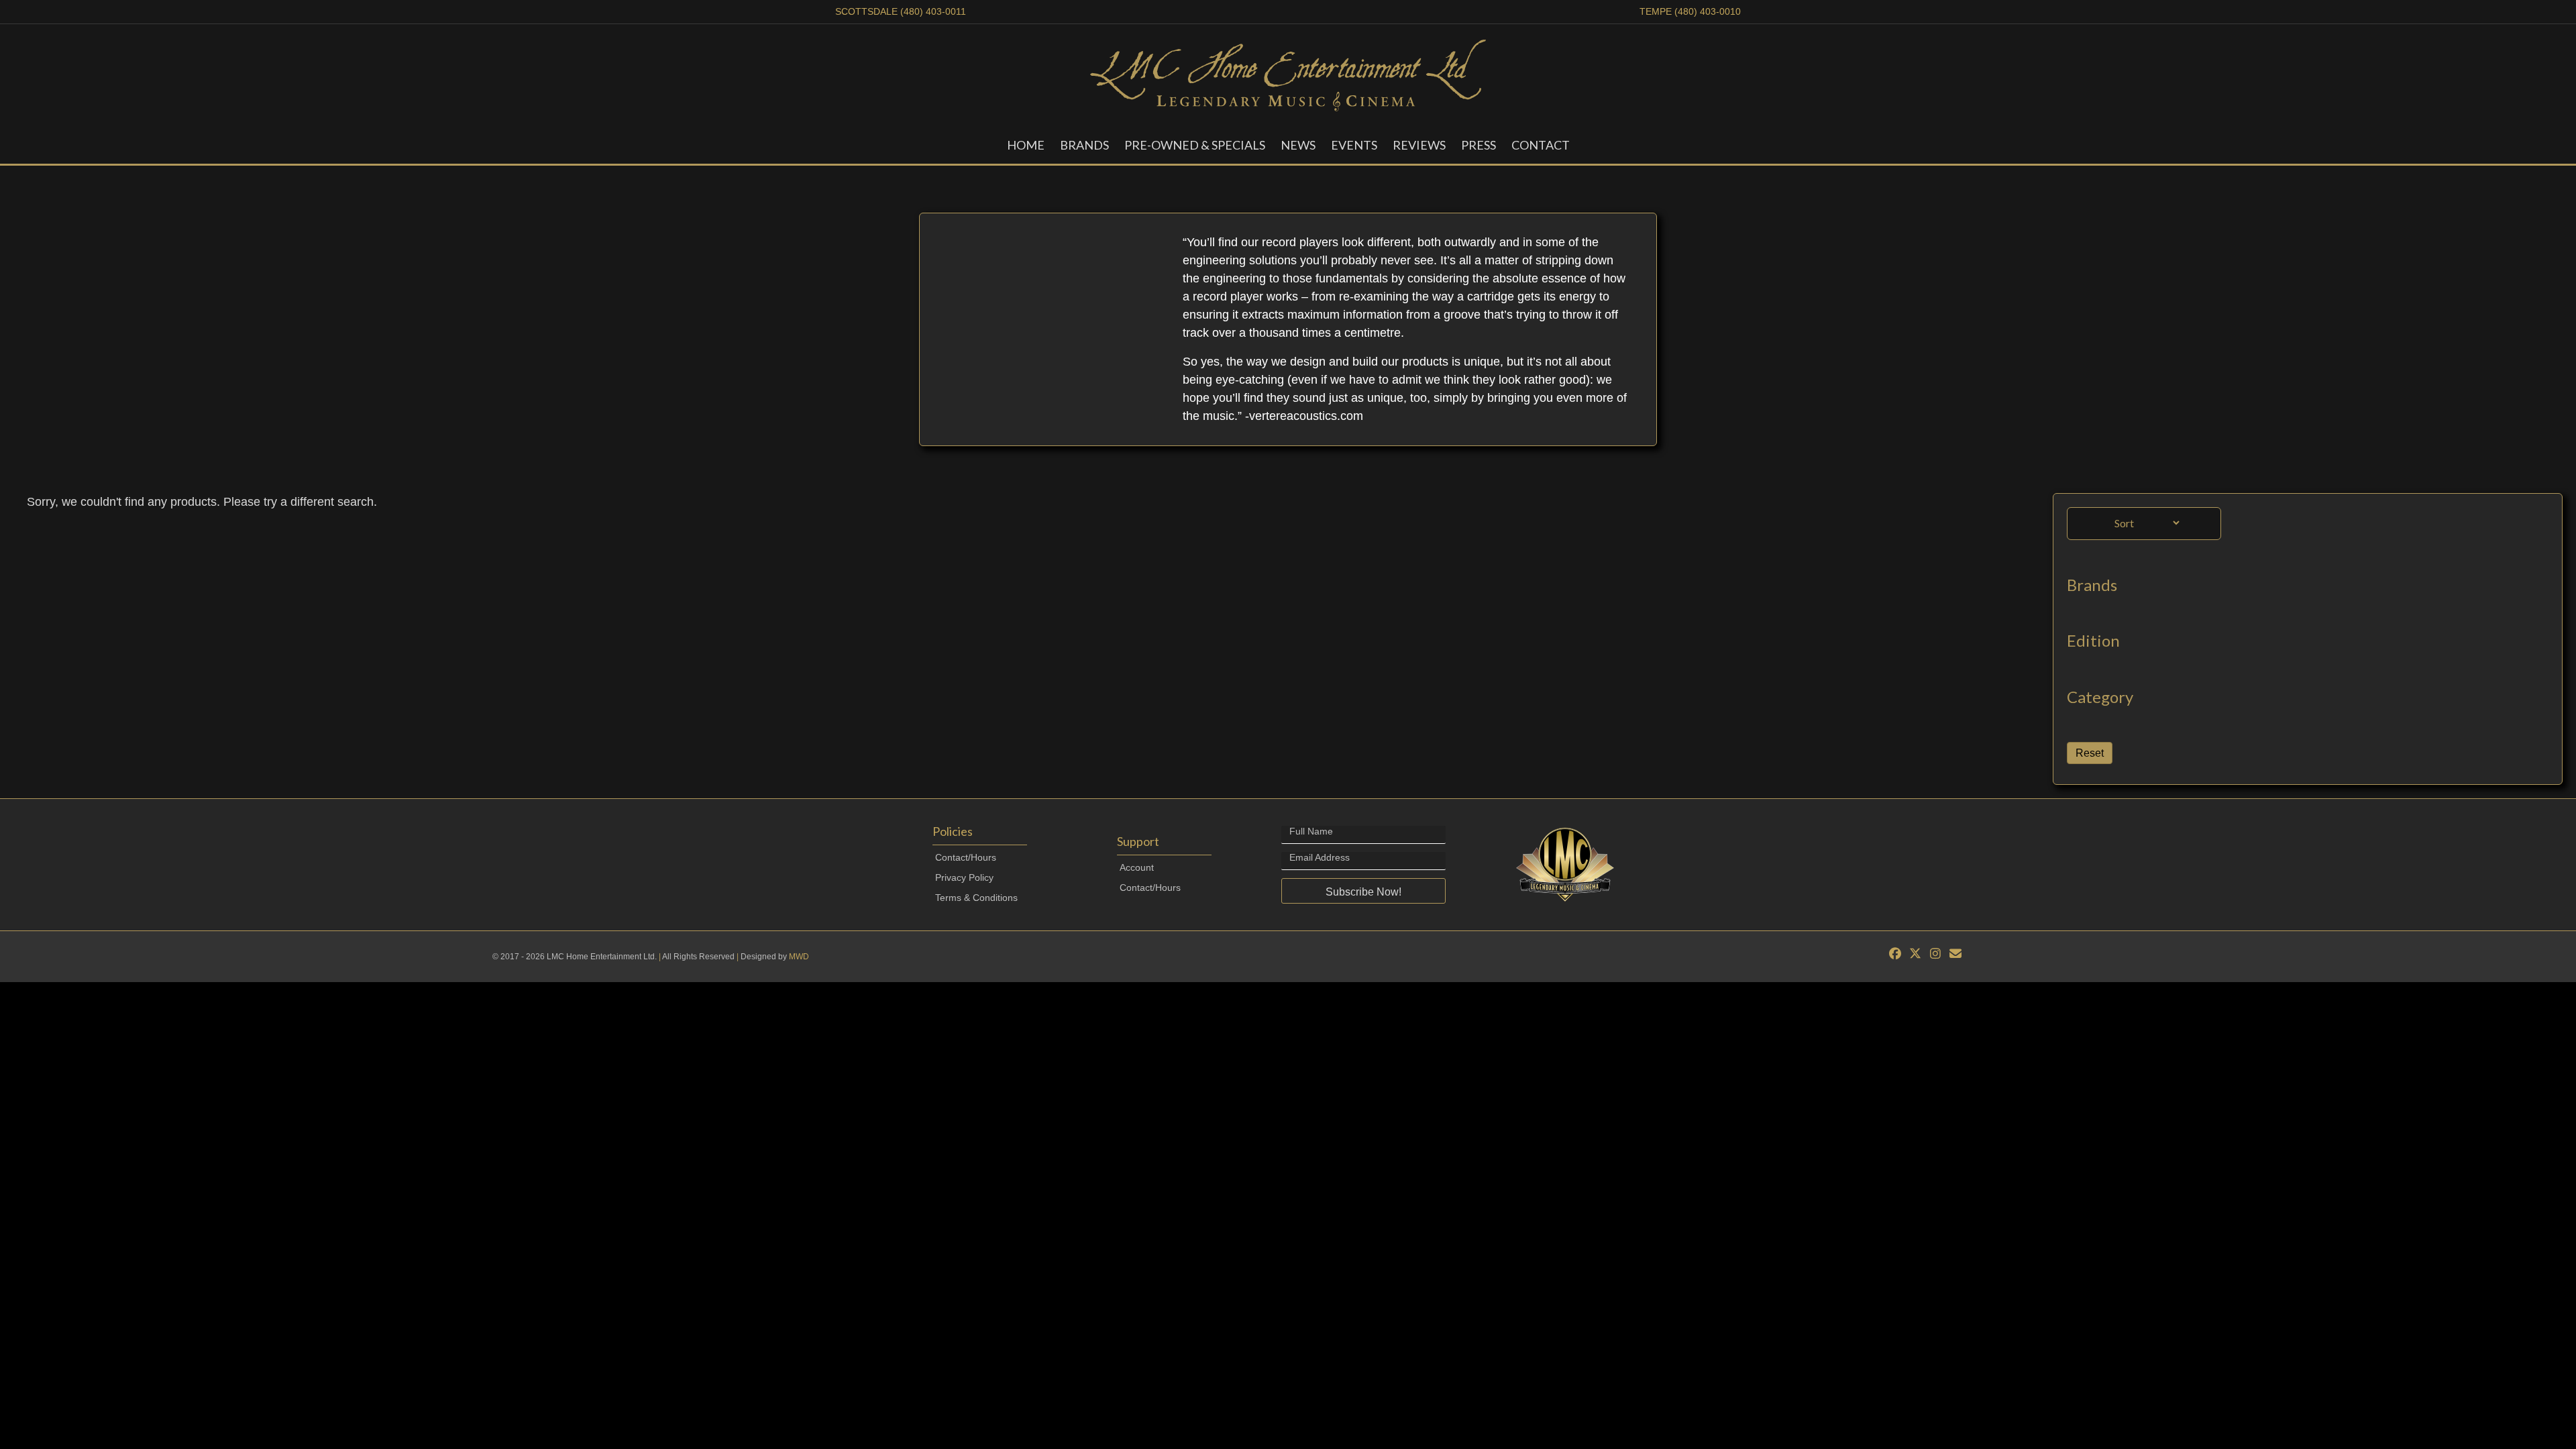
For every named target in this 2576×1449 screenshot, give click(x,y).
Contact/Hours (966, 857)
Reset (2090, 753)
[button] (1363, 891)
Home (1026, 145)
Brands (1084, 145)
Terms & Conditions (976, 898)
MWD (799, 957)
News (1298, 145)
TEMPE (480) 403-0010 (1690, 11)
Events (1354, 145)
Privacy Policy (964, 877)
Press (1479, 145)
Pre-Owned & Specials (1195, 145)
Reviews (1419, 145)
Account (1137, 867)
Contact (1541, 145)
